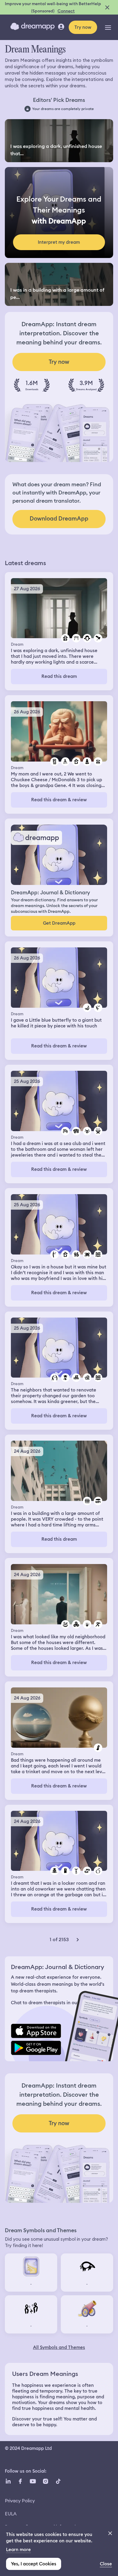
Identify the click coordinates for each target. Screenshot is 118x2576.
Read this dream (59, 676)
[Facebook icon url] (20, 2481)
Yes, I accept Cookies (34, 2564)
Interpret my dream (59, 242)
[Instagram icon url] (45, 2481)
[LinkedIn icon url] (8, 2481)
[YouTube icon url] (33, 2481)
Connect (66, 11)
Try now (83, 27)
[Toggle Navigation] (108, 27)
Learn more (18, 2550)
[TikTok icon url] (58, 2481)
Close (106, 2564)
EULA (11, 2514)
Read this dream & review (59, 800)
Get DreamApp (59, 923)
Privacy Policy (20, 2501)
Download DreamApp (59, 519)
